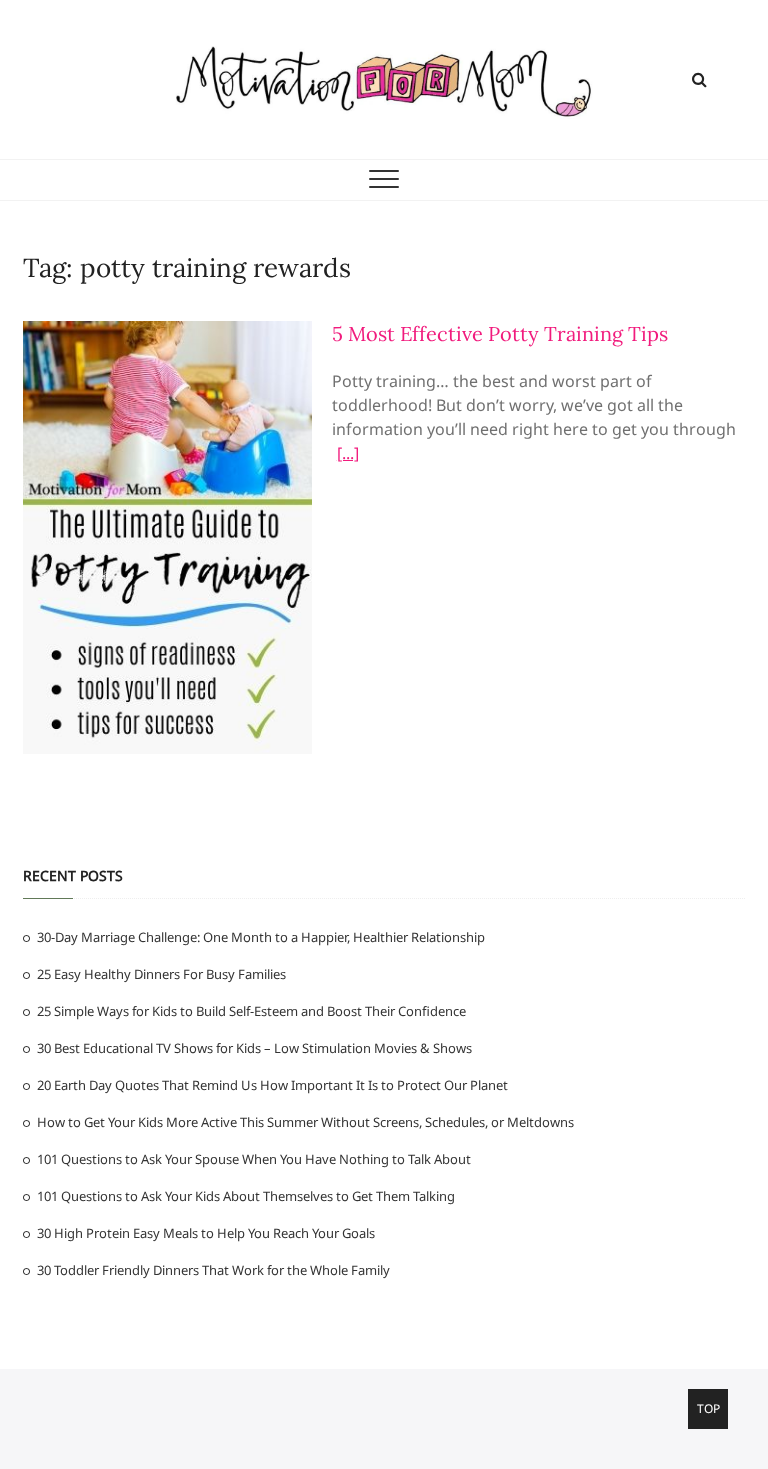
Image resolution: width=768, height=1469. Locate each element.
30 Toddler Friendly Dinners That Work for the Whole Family (213, 1270)
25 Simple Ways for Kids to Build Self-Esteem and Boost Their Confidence (251, 1011)
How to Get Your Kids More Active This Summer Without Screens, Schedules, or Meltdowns (305, 1122)
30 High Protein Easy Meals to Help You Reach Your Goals (206, 1233)
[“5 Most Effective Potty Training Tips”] (348, 456)
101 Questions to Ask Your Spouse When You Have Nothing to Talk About (254, 1159)
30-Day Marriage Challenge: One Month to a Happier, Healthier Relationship (261, 937)
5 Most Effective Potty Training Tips (500, 333)
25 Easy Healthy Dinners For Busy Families (161, 974)
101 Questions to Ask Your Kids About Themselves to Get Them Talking (246, 1196)
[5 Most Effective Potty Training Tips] (167, 333)
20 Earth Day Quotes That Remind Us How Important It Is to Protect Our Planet (272, 1085)
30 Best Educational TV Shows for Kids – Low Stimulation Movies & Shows (254, 1048)
